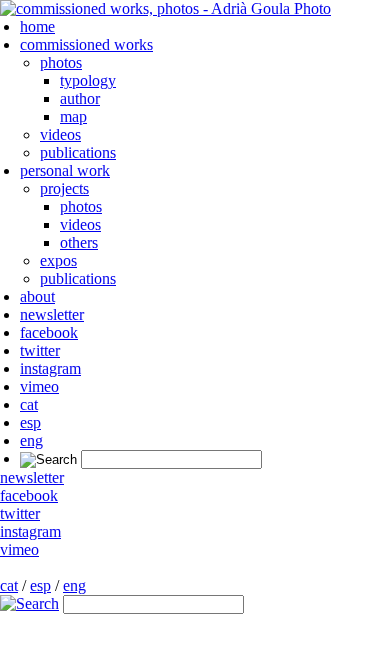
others (79, 242)
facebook (49, 332)
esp (30, 422)
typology (88, 80)
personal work (65, 170)
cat (29, 404)
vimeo (39, 386)
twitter (40, 350)
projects (64, 188)
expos (58, 260)
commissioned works (86, 44)
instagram (50, 368)
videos (60, 134)
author (80, 98)
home (37, 26)
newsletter (52, 314)
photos (61, 62)
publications (78, 152)
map (73, 116)
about (37, 296)
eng (31, 440)
